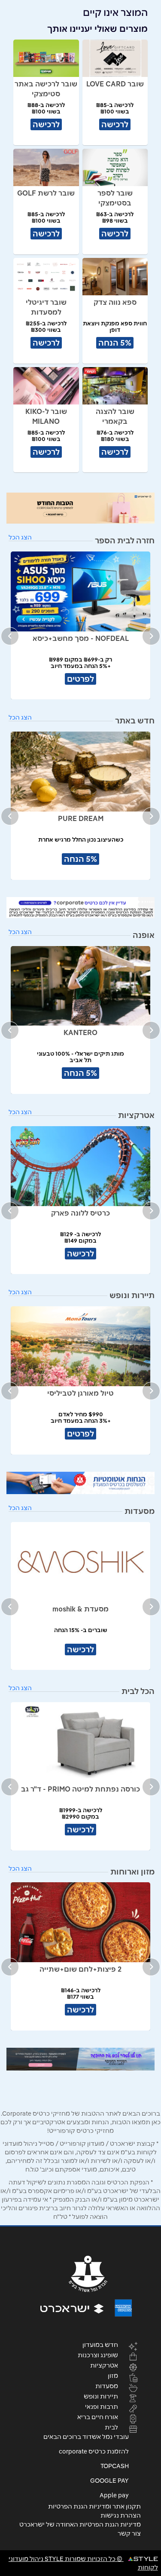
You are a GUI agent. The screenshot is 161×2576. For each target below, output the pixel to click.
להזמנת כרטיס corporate (94, 2451)
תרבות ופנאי (102, 2406)
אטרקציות (104, 2365)
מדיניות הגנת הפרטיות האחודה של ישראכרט (80, 2524)
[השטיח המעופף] (80, 2059)
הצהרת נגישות (121, 2515)
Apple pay (114, 2495)
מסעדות (107, 2386)
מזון (113, 2375)
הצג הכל (20, 537)
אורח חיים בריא (98, 2417)
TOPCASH (115, 2466)
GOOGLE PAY (109, 2481)
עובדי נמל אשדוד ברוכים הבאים (86, 2437)
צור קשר (129, 2533)
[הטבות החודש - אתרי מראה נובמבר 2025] (80, 508)
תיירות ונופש (101, 2396)
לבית (111, 2427)
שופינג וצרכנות (98, 2355)
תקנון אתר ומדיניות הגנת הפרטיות (94, 2506)
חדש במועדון (100, 2344)
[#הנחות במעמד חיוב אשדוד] (80, 1483)
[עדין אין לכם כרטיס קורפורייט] (80, 908)
